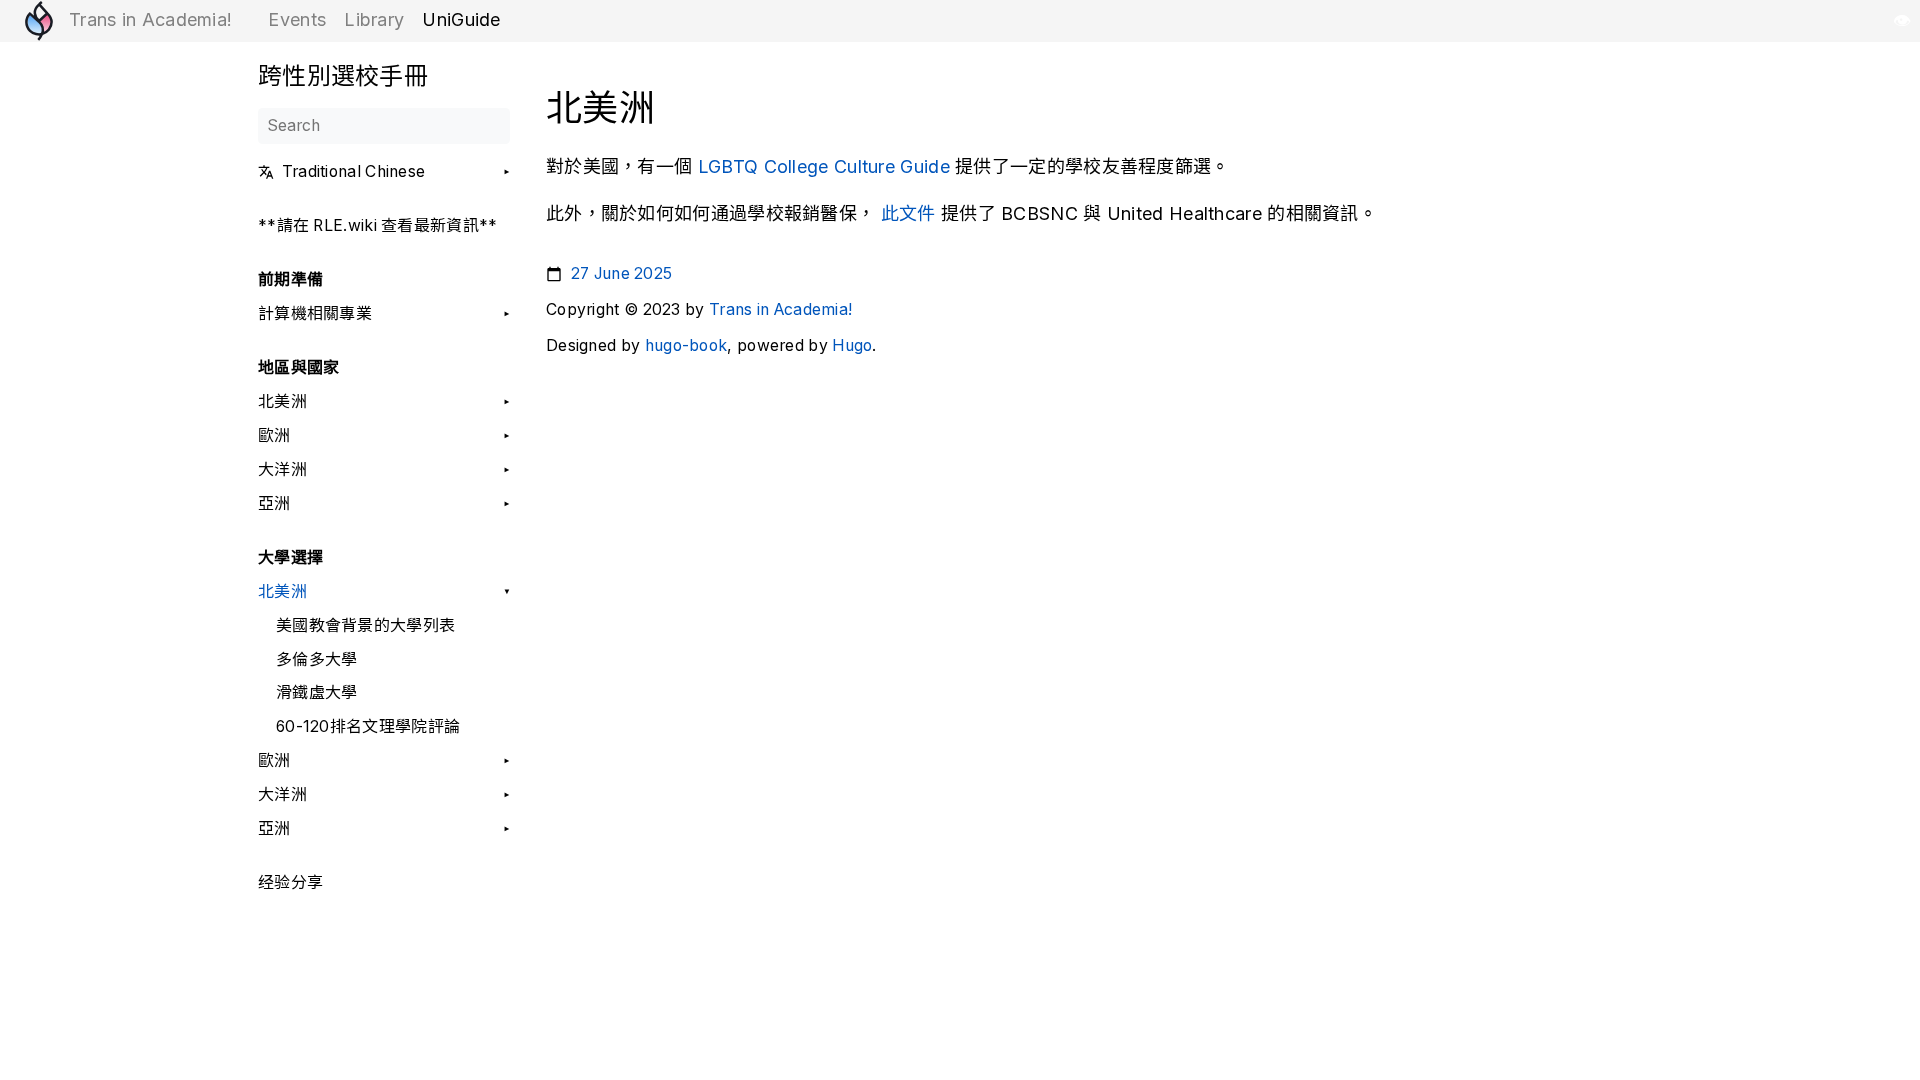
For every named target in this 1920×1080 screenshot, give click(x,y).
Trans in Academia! (780, 309)
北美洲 (282, 592)
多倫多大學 (317, 660)
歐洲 (274, 436)
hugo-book (686, 345)
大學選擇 (290, 558)
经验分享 (290, 883)
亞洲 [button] (274, 829)
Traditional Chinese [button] (353, 172)
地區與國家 (299, 368)
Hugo (852, 345)
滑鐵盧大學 (317, 693)
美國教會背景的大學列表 (365, 626)
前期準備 (290, 280)
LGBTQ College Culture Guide (824, 166)
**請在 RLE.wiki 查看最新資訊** (378, 226)
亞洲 (274, 504)
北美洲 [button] (282, 402)
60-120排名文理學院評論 (368, 727)
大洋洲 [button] (282, 470)
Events (297, 19)
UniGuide (461, 19)
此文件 (908, 213)
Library (374, 19)
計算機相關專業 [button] (315, 314)
